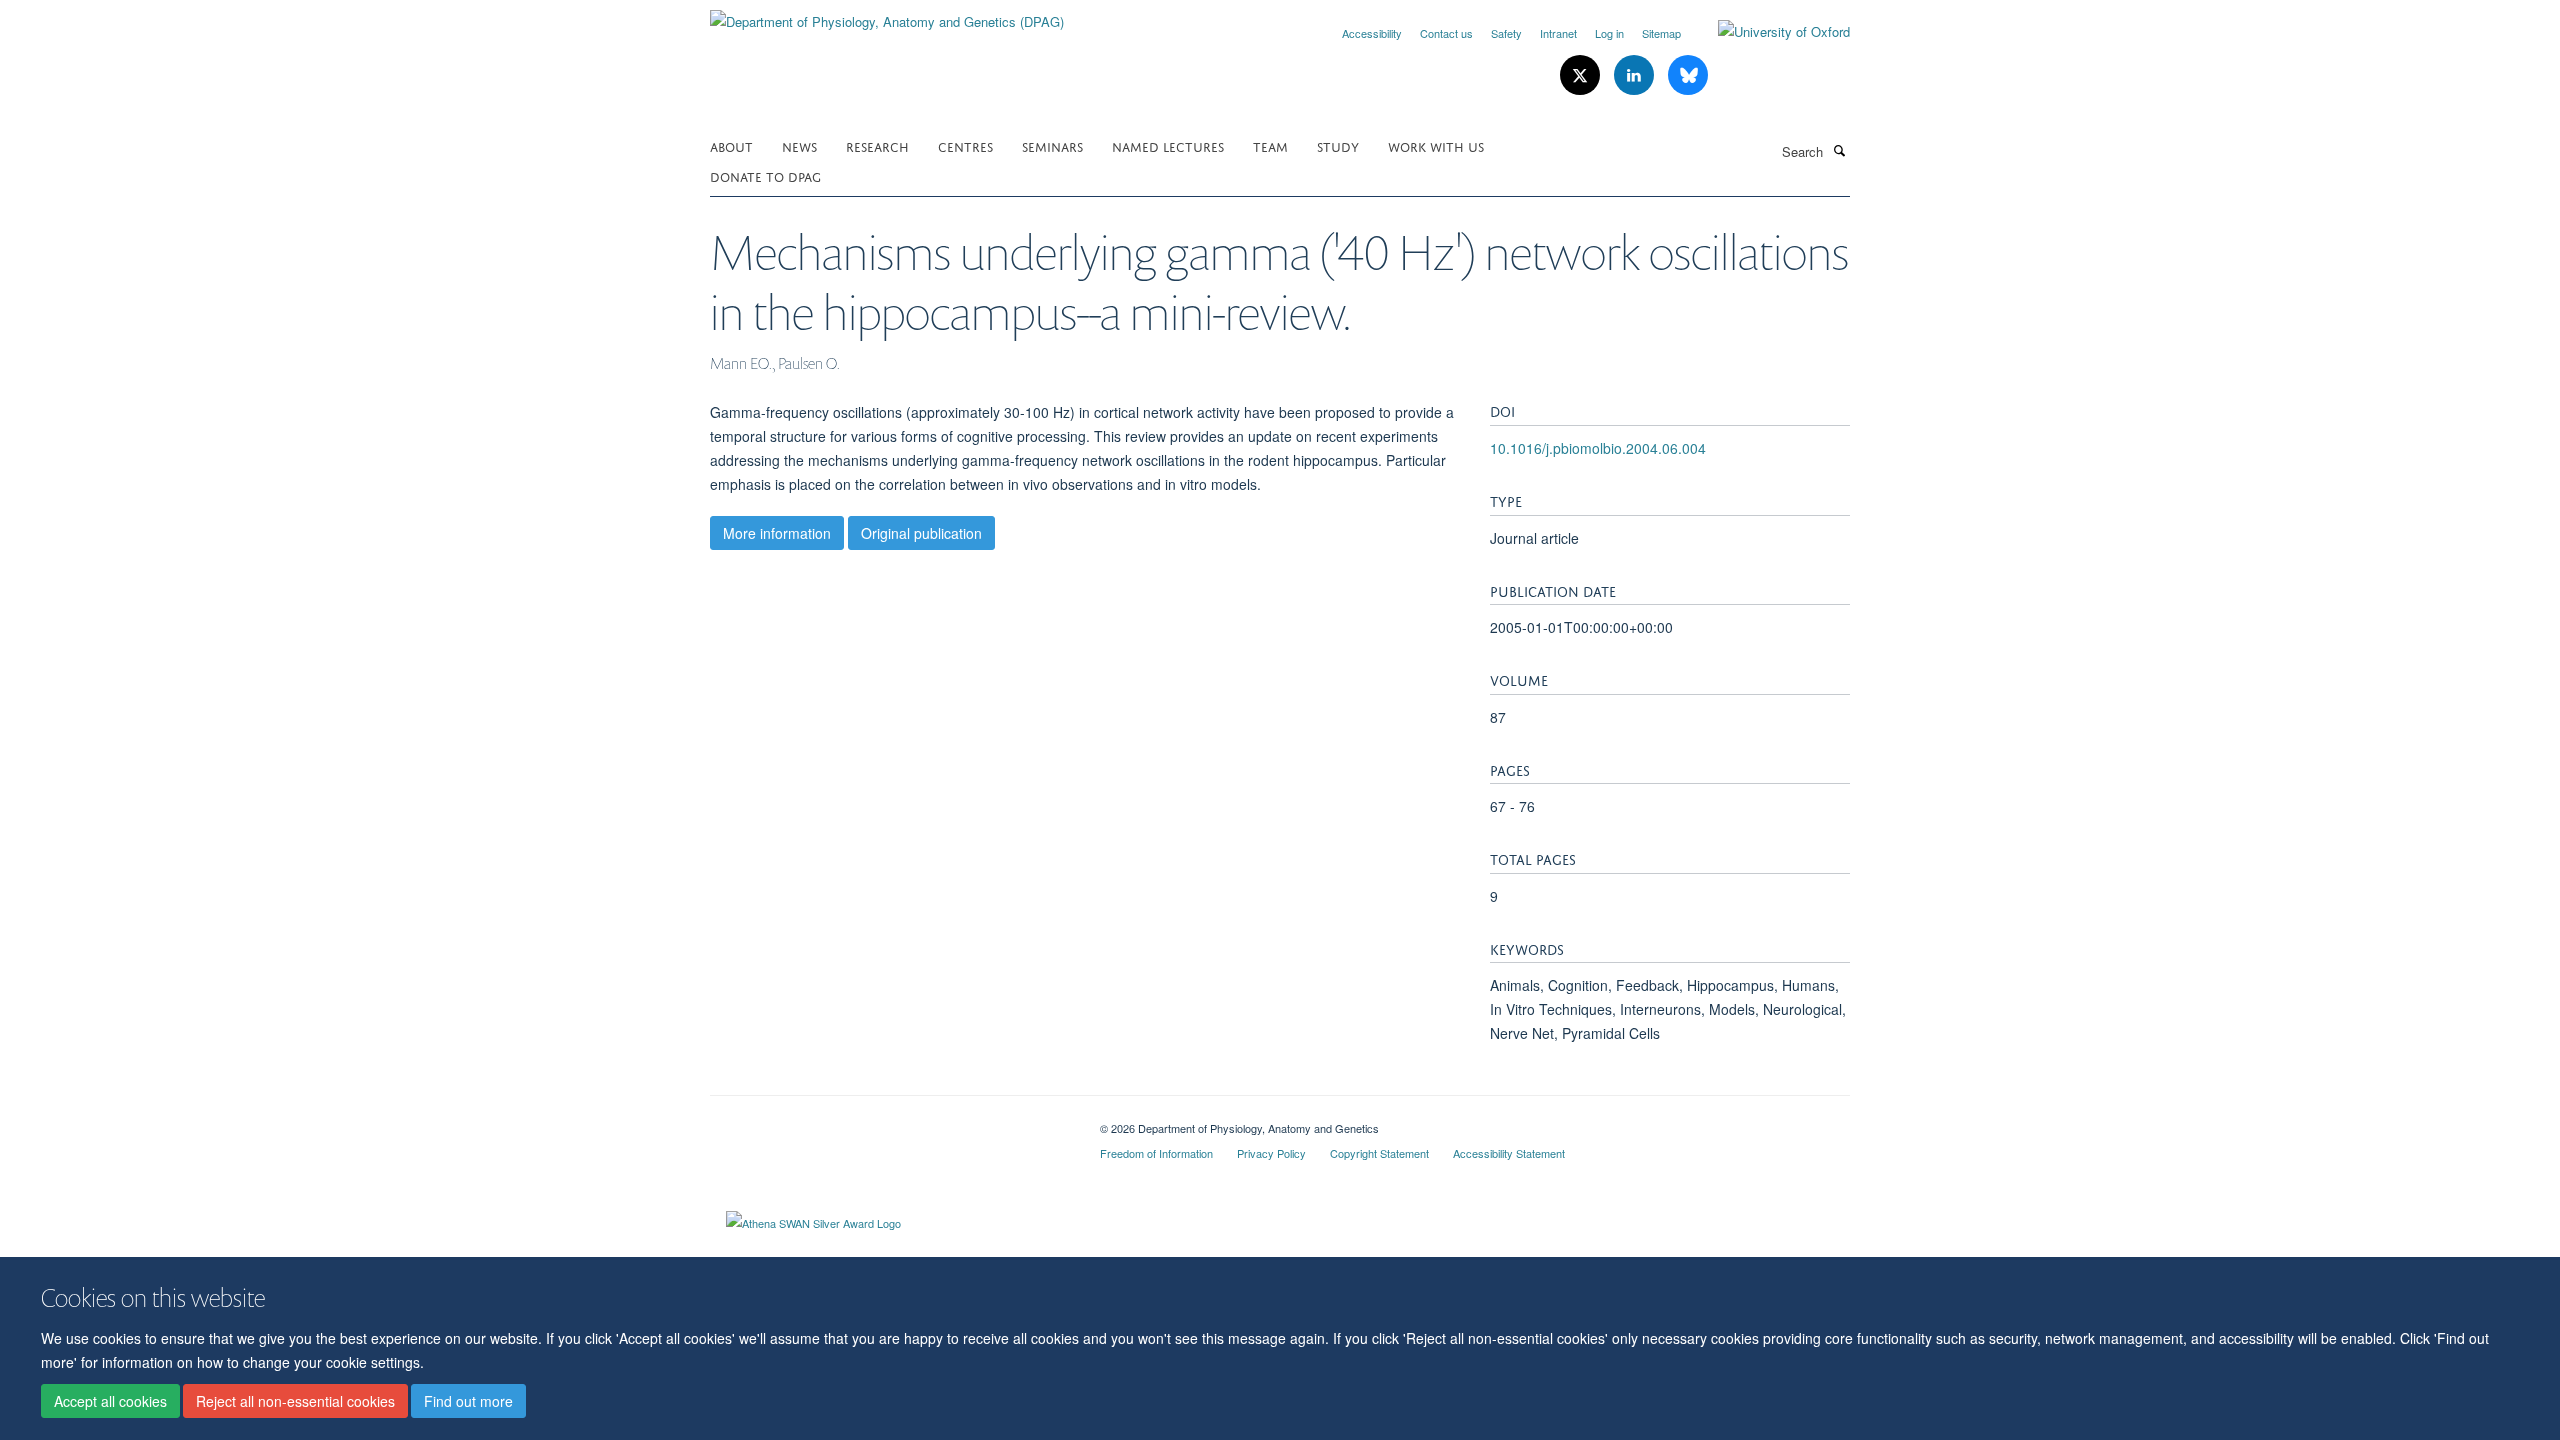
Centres (965, 145)
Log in (1609, 33)
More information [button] (777, 533)
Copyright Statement (1379, 1153)
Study (1338, 145)
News (799, 145)
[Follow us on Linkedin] (1636, 75)
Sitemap (1661, 33)
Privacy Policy (1271, 1153)
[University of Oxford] (1769, 32)
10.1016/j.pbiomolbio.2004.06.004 (1598, 448)
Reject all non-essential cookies (295, 1401)
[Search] (1839, 150)
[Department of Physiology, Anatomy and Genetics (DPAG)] (887, 14)
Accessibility (1372, 33)
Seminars (1052, 145)
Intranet (1558, 33)
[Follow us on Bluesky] (1688, 75)
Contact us (1446, 33)
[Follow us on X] (1582, 75)
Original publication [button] (921, 533)
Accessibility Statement (1509, 1153)
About (731, 145)
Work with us (1436, 145)
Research (877, 145)
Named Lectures (1168, 145)
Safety (1506, 33)
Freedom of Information (1156, 1153)
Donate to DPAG (765, 175)
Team (1270, 145)
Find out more (468, 1401)
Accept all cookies (110, 1401)
